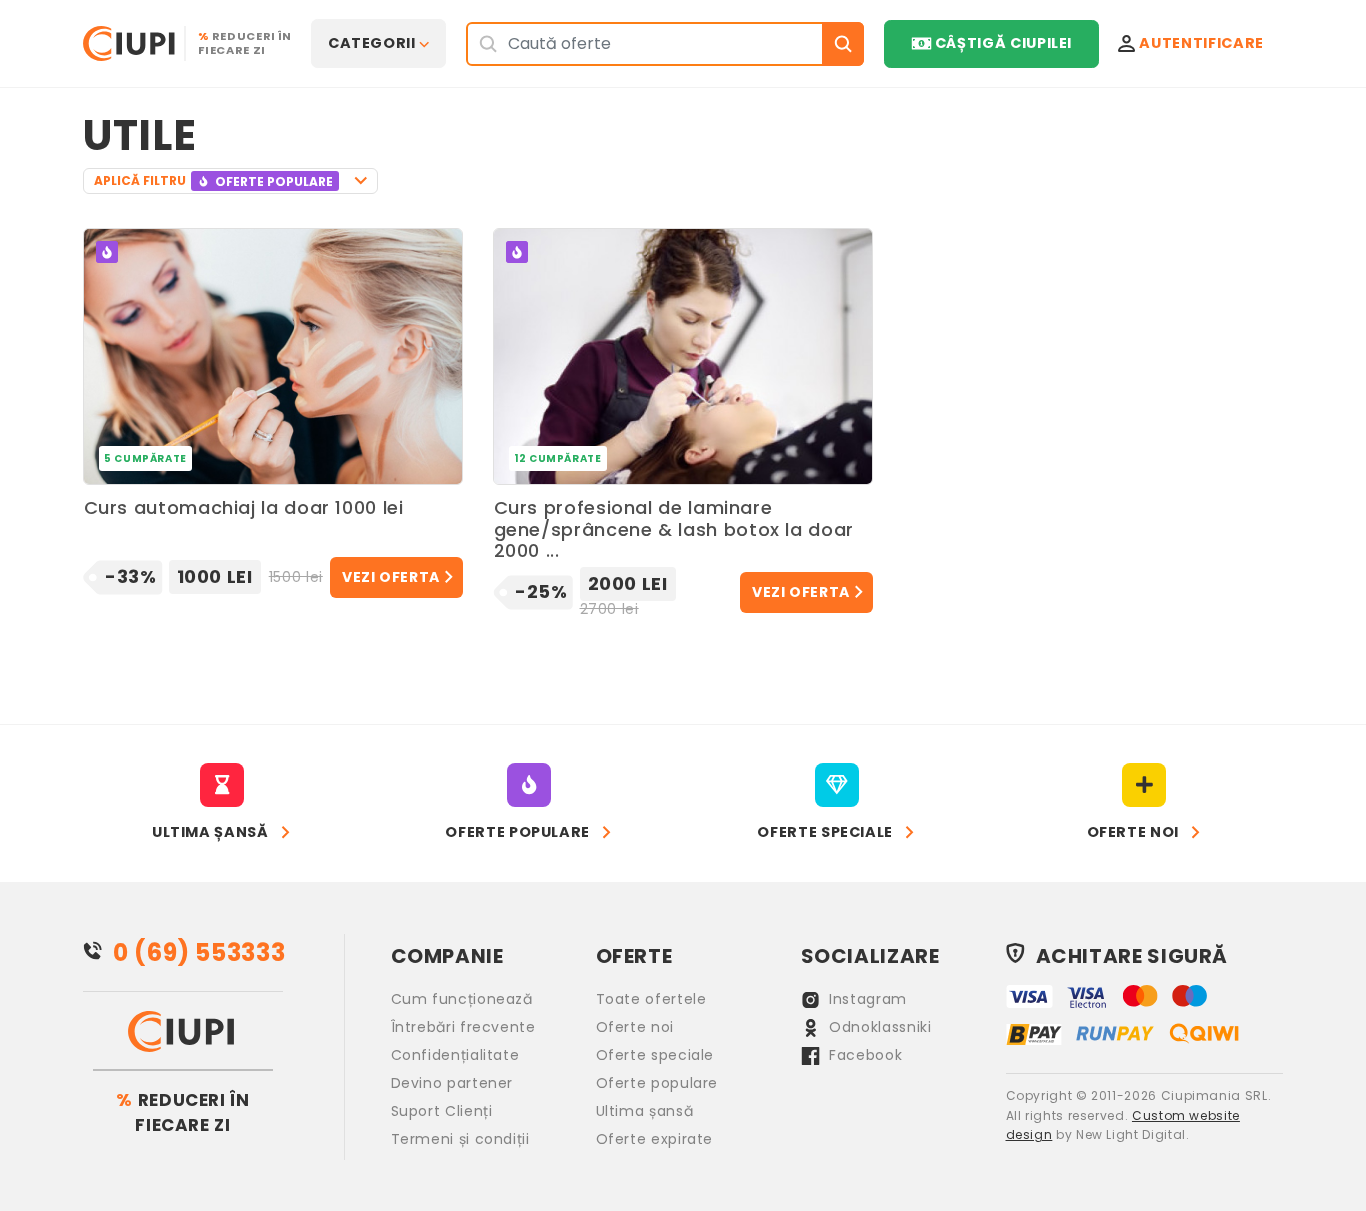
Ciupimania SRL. (1216, 1095)
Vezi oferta (391, 577)
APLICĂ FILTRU (213, 181)
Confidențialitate (455, 1055)
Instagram (866, 999)
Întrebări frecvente (463, 1027)
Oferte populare (657, 1083)
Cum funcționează (462, 999)
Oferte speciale (655, 1055)
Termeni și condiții (460, 1139)
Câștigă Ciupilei (1003, 43)
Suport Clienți (442, 1111)
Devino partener (452, 1083)
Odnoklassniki (878, 1027)
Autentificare (1201, 43)
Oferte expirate (655, 1139)
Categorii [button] (372, 43)
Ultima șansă (645, 1111)
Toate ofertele (651, 999)
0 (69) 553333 (199, 952)
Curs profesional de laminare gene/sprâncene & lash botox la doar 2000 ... (674, 529)
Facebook (864, 1055)
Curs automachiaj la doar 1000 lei (244, 508)
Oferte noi (635, 1027)
